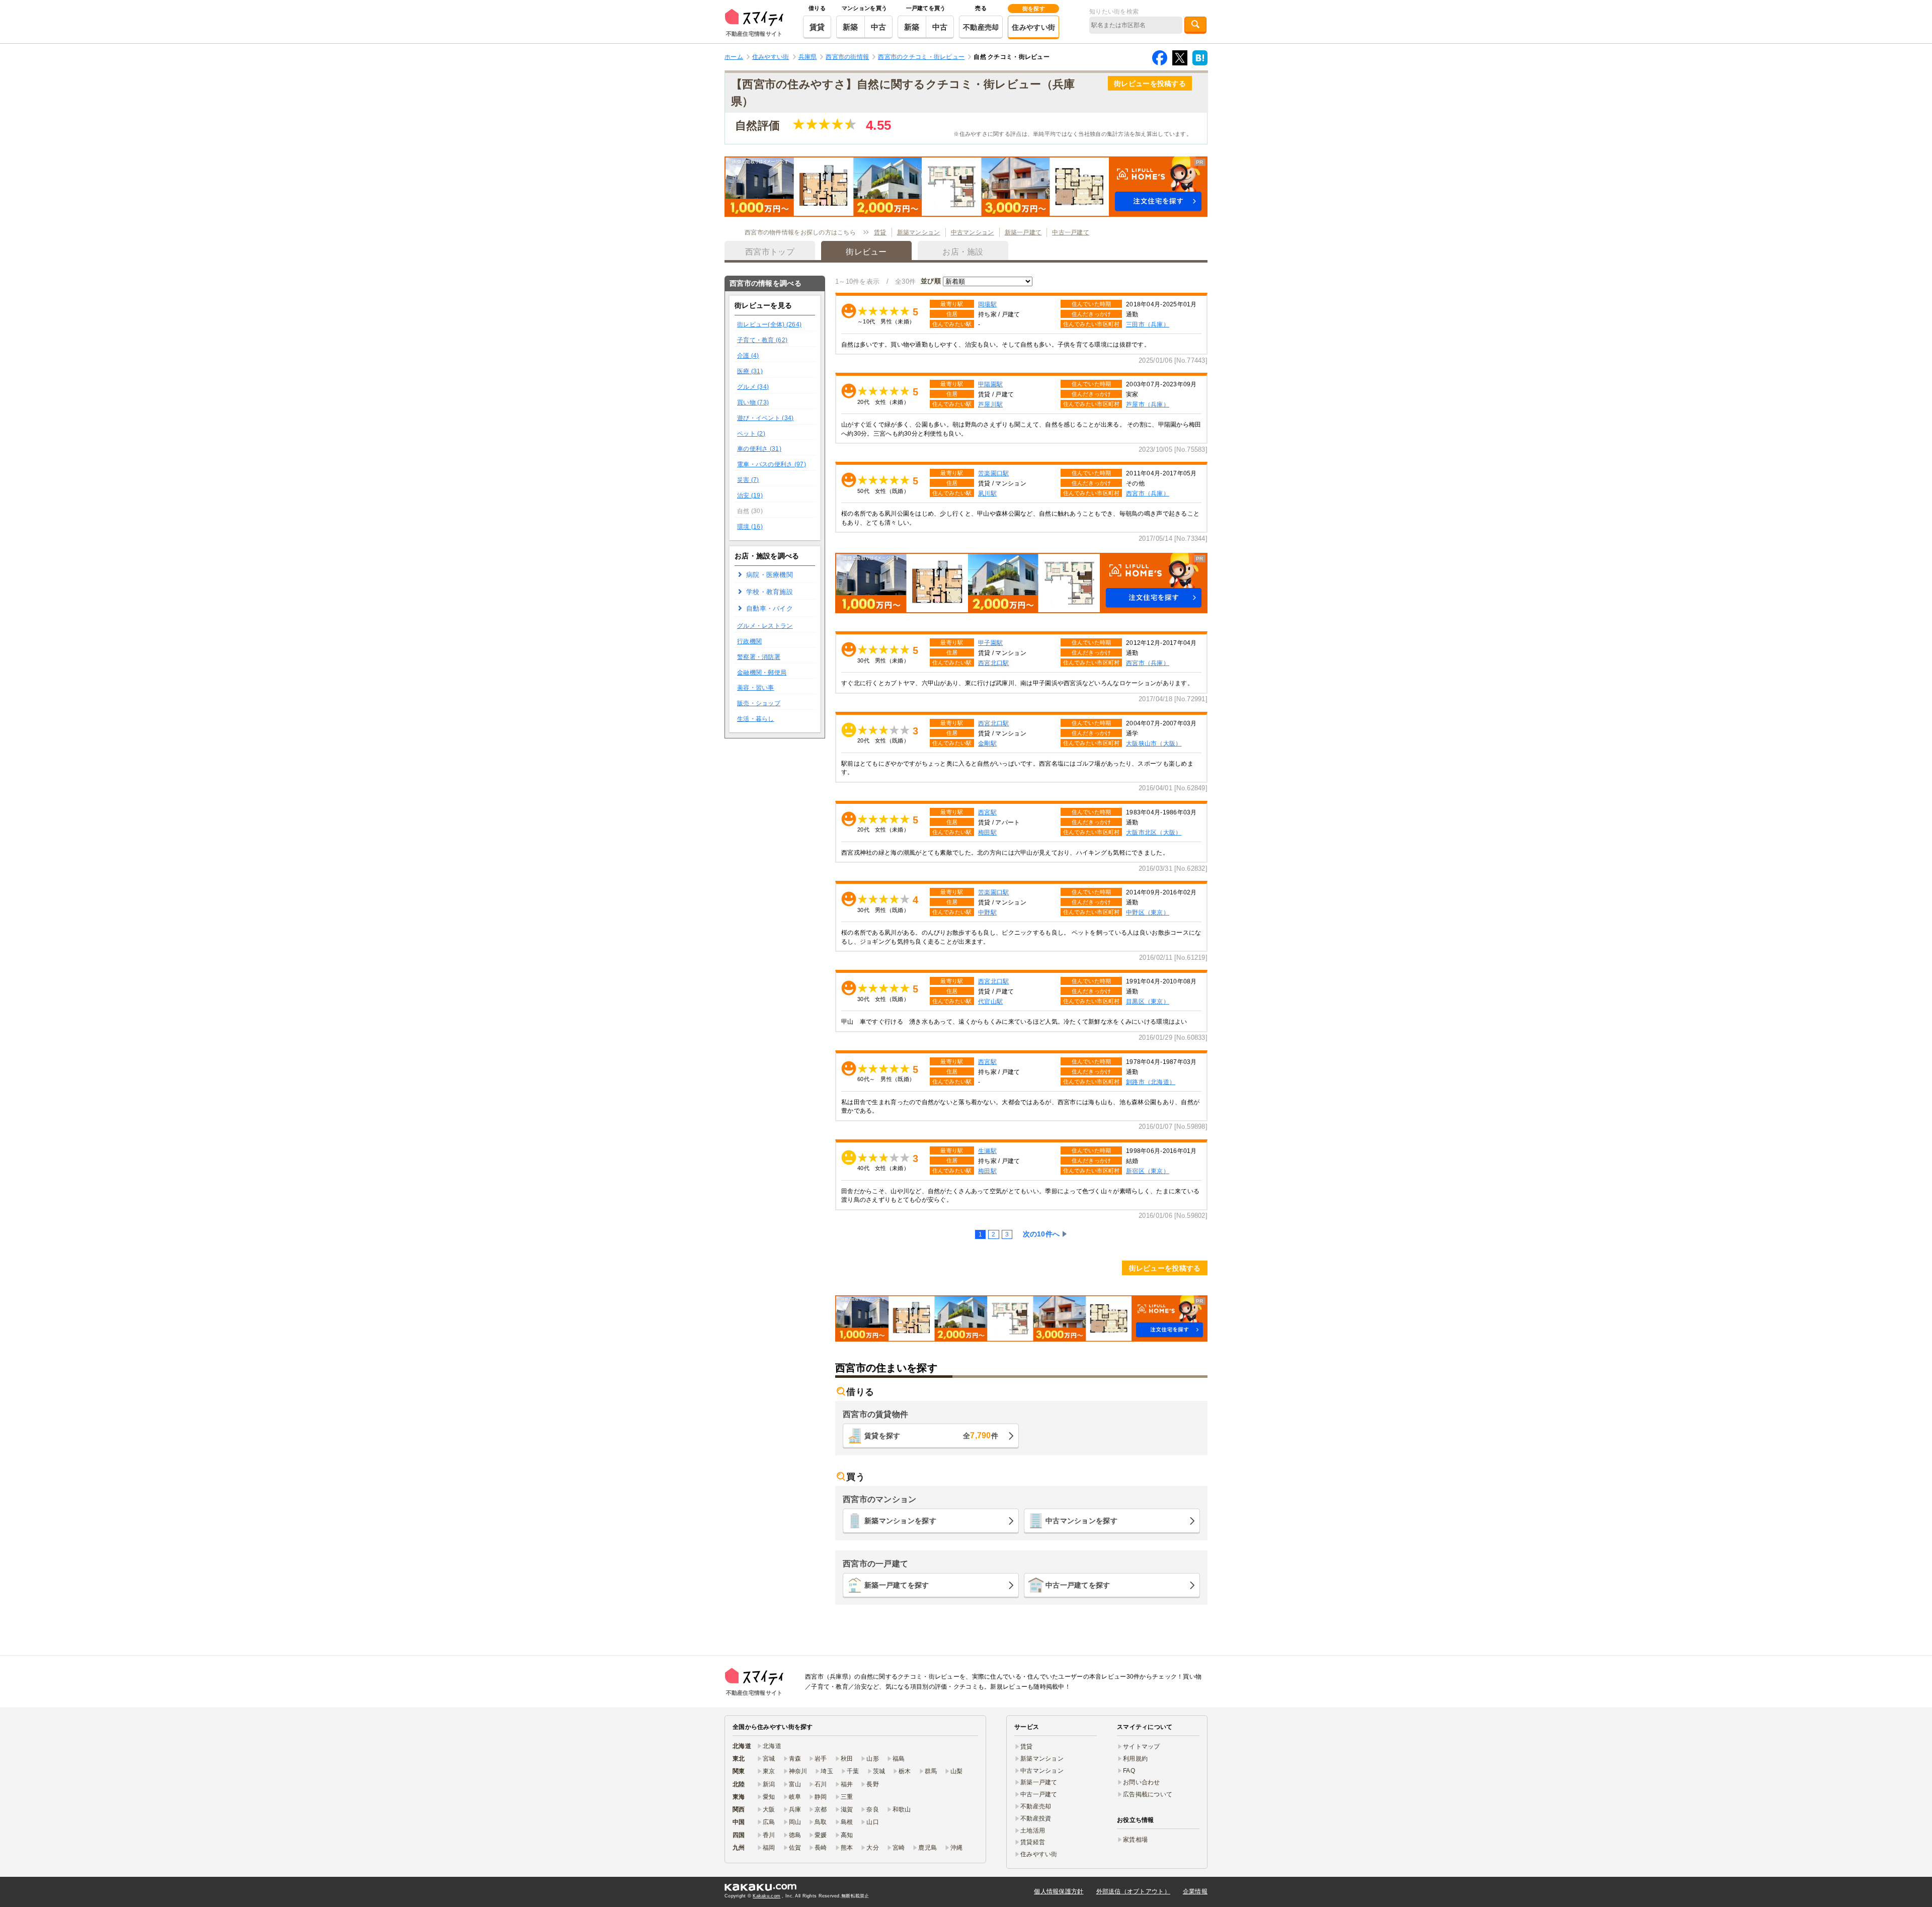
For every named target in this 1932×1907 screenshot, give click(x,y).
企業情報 (1195, 1891)
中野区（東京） (1148, 912)
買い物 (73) (753, 402)
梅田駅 (987, 1171)
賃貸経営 (1033, 1842)
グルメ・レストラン (765, 626)
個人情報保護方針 (1059, 1891)
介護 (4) (748, 356)
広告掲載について (1148, 1794)
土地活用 (1033, 1831)
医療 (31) (750, 371)
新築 (851, 27)
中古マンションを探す (1081, 1521)
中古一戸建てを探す (1078, 1585)
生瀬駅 (987, 1151)
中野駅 (987, 912)
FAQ (1129, 1771)
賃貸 (817, 27)
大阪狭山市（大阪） (1154, 743)
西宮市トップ (770, 252)
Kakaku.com (767, 1896)
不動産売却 (981, 27)
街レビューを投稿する (1150, 84)
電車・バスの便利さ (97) (772, 464)
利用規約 (1135, 1759)
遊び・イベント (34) (765, 418)
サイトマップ (1142, 1747)
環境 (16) (750, 527)
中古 (879, 27)
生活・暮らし (756, 719)
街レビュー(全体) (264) (769, 324)
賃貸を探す (931, 1435)
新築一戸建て (1023, 232)
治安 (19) (750, 495)
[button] (966, 187)
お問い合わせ (1142, 1782)
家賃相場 (1135, 1840)
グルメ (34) (753, 387)
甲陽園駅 (990, 384)
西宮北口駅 (993, 723)
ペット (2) (751, 434)
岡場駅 (987, 304)
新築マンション (919, 232)
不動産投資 (1036, 1818)
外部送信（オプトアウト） (1133, 1891)
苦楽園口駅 (993, 473)
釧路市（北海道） (1151, 1082)
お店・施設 (963, 252)
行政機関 (749, 641)
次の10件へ (1041, 1234)
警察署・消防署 (759, 657)
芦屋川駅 (990, 404)
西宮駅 (987, 812)
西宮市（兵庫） (1148, 493)
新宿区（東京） (1148, 1171)
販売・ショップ (759, 703)
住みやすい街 (1033, 27)
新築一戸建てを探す (897, 1585)
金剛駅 (987, 743)
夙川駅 (987, 493)
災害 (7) (748, 480)
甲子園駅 (990, 643)
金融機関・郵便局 (762, 673)
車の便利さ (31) (759, 449)
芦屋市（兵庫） (1148, 404)
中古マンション (973, 232)
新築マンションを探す (900, 1521)
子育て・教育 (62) (762, 340)
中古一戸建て (1071, 232)
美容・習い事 (756, 688)
